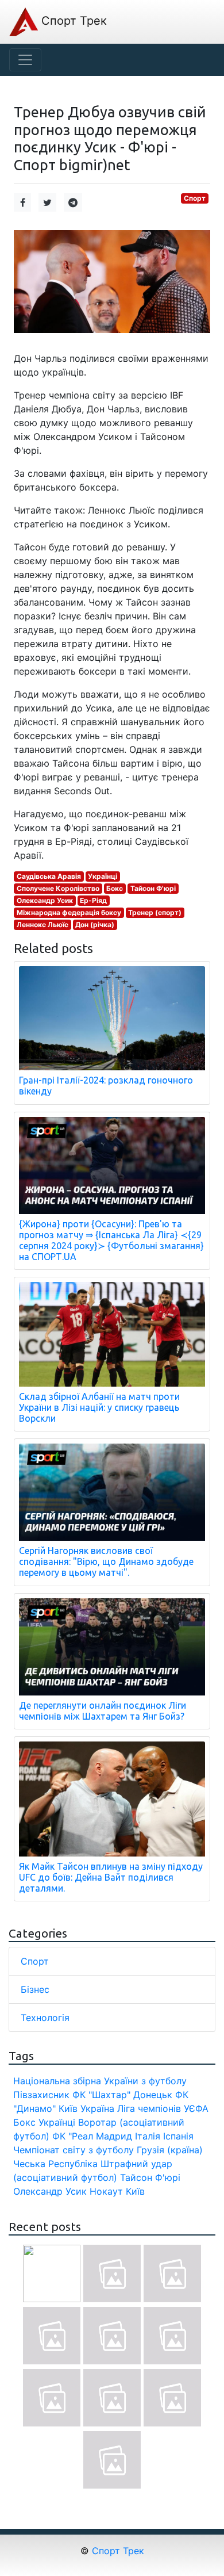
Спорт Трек (72, 21)
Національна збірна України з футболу (100, 2081)
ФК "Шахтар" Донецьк (122, 2095)
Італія (148, 2136)
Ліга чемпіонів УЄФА (163, 2108)
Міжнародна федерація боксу (69, 912)
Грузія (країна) (170, 2150)
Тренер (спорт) (155, 912)
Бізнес (35, 1989)
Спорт (195, 198)
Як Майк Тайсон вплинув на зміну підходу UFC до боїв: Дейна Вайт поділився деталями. (111, 1877)
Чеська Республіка (55, 2164)
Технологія (45, 2018)
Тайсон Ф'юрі (153, 888)
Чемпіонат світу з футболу (74, 2150)
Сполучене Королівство (58, 888)
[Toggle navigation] (25, 60)
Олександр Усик (45, 900)
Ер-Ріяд (93, 900)
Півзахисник (41, 2095)
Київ (135, 2191)
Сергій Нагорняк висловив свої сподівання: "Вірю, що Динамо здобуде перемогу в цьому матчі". (106, 1561)
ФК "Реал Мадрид (92, 2136)
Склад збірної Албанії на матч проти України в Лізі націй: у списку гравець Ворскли (99, 1407)
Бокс (115, 888)
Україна (97, 2108)
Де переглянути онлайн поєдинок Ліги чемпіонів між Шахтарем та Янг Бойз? (103, 1711)
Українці (103, 876)
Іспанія (178, 2136)
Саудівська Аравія (49, 876)
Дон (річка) (95, 925)
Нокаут (106, 2191)
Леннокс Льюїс (43, 925)
